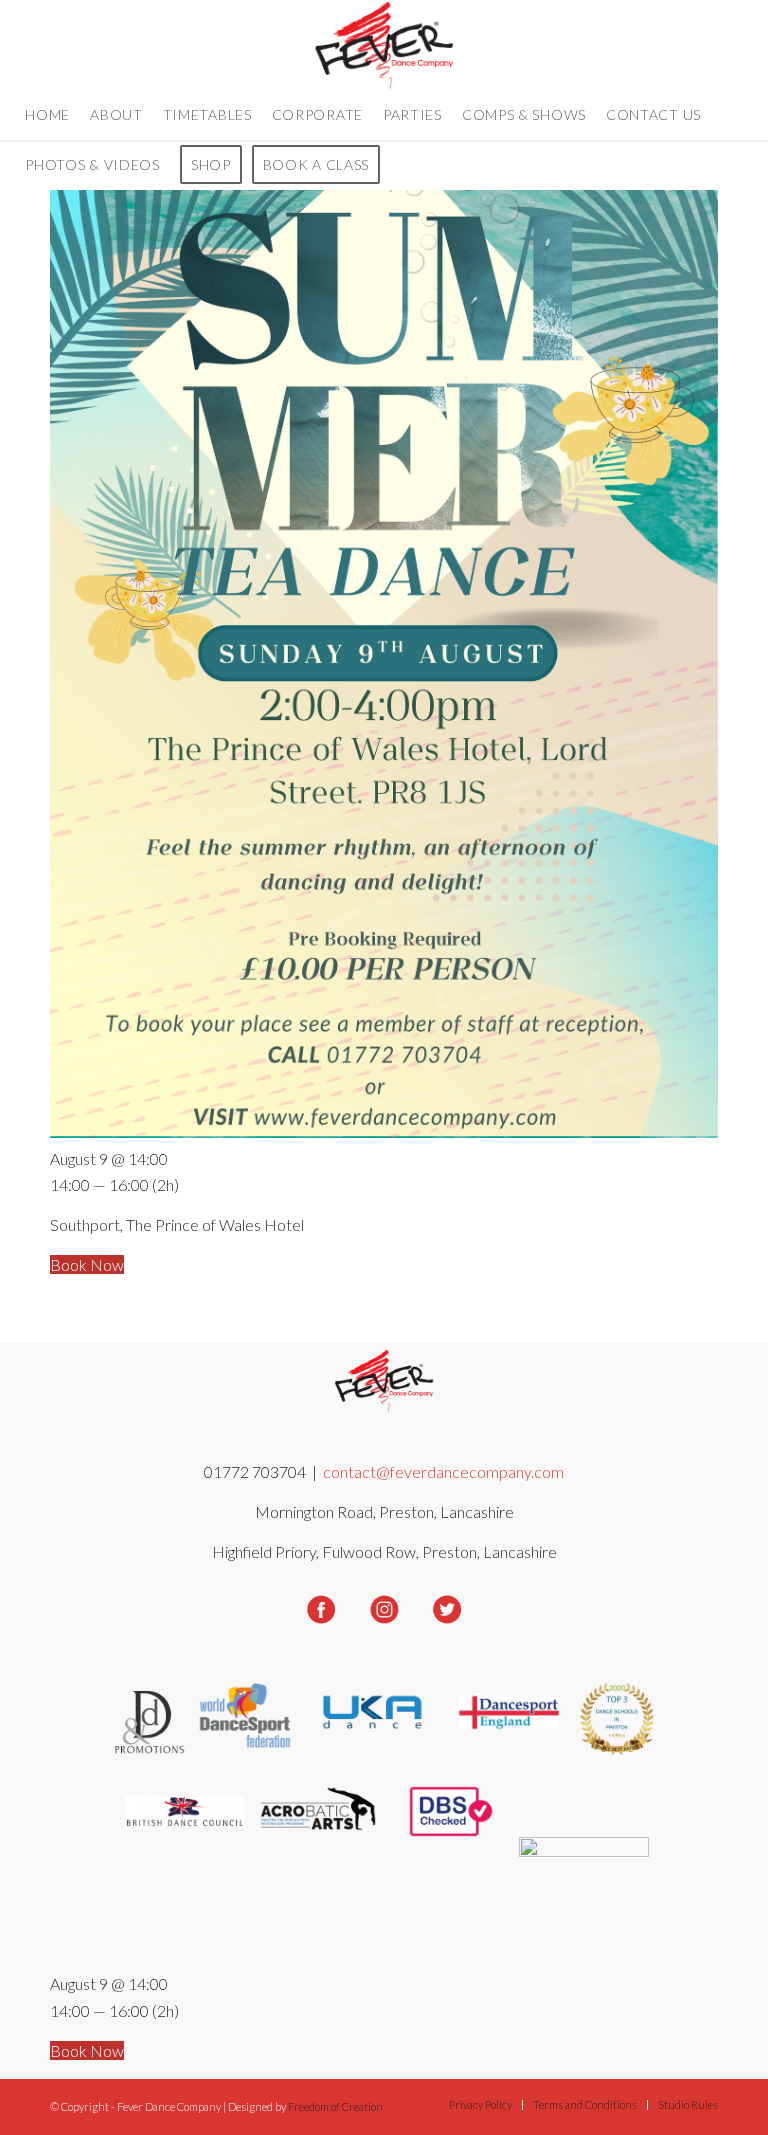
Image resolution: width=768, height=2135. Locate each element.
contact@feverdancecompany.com (443, 1471)
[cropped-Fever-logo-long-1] (384, 45)
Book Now (87, 1264)
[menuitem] (47, 115)
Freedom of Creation (335, 2106)
